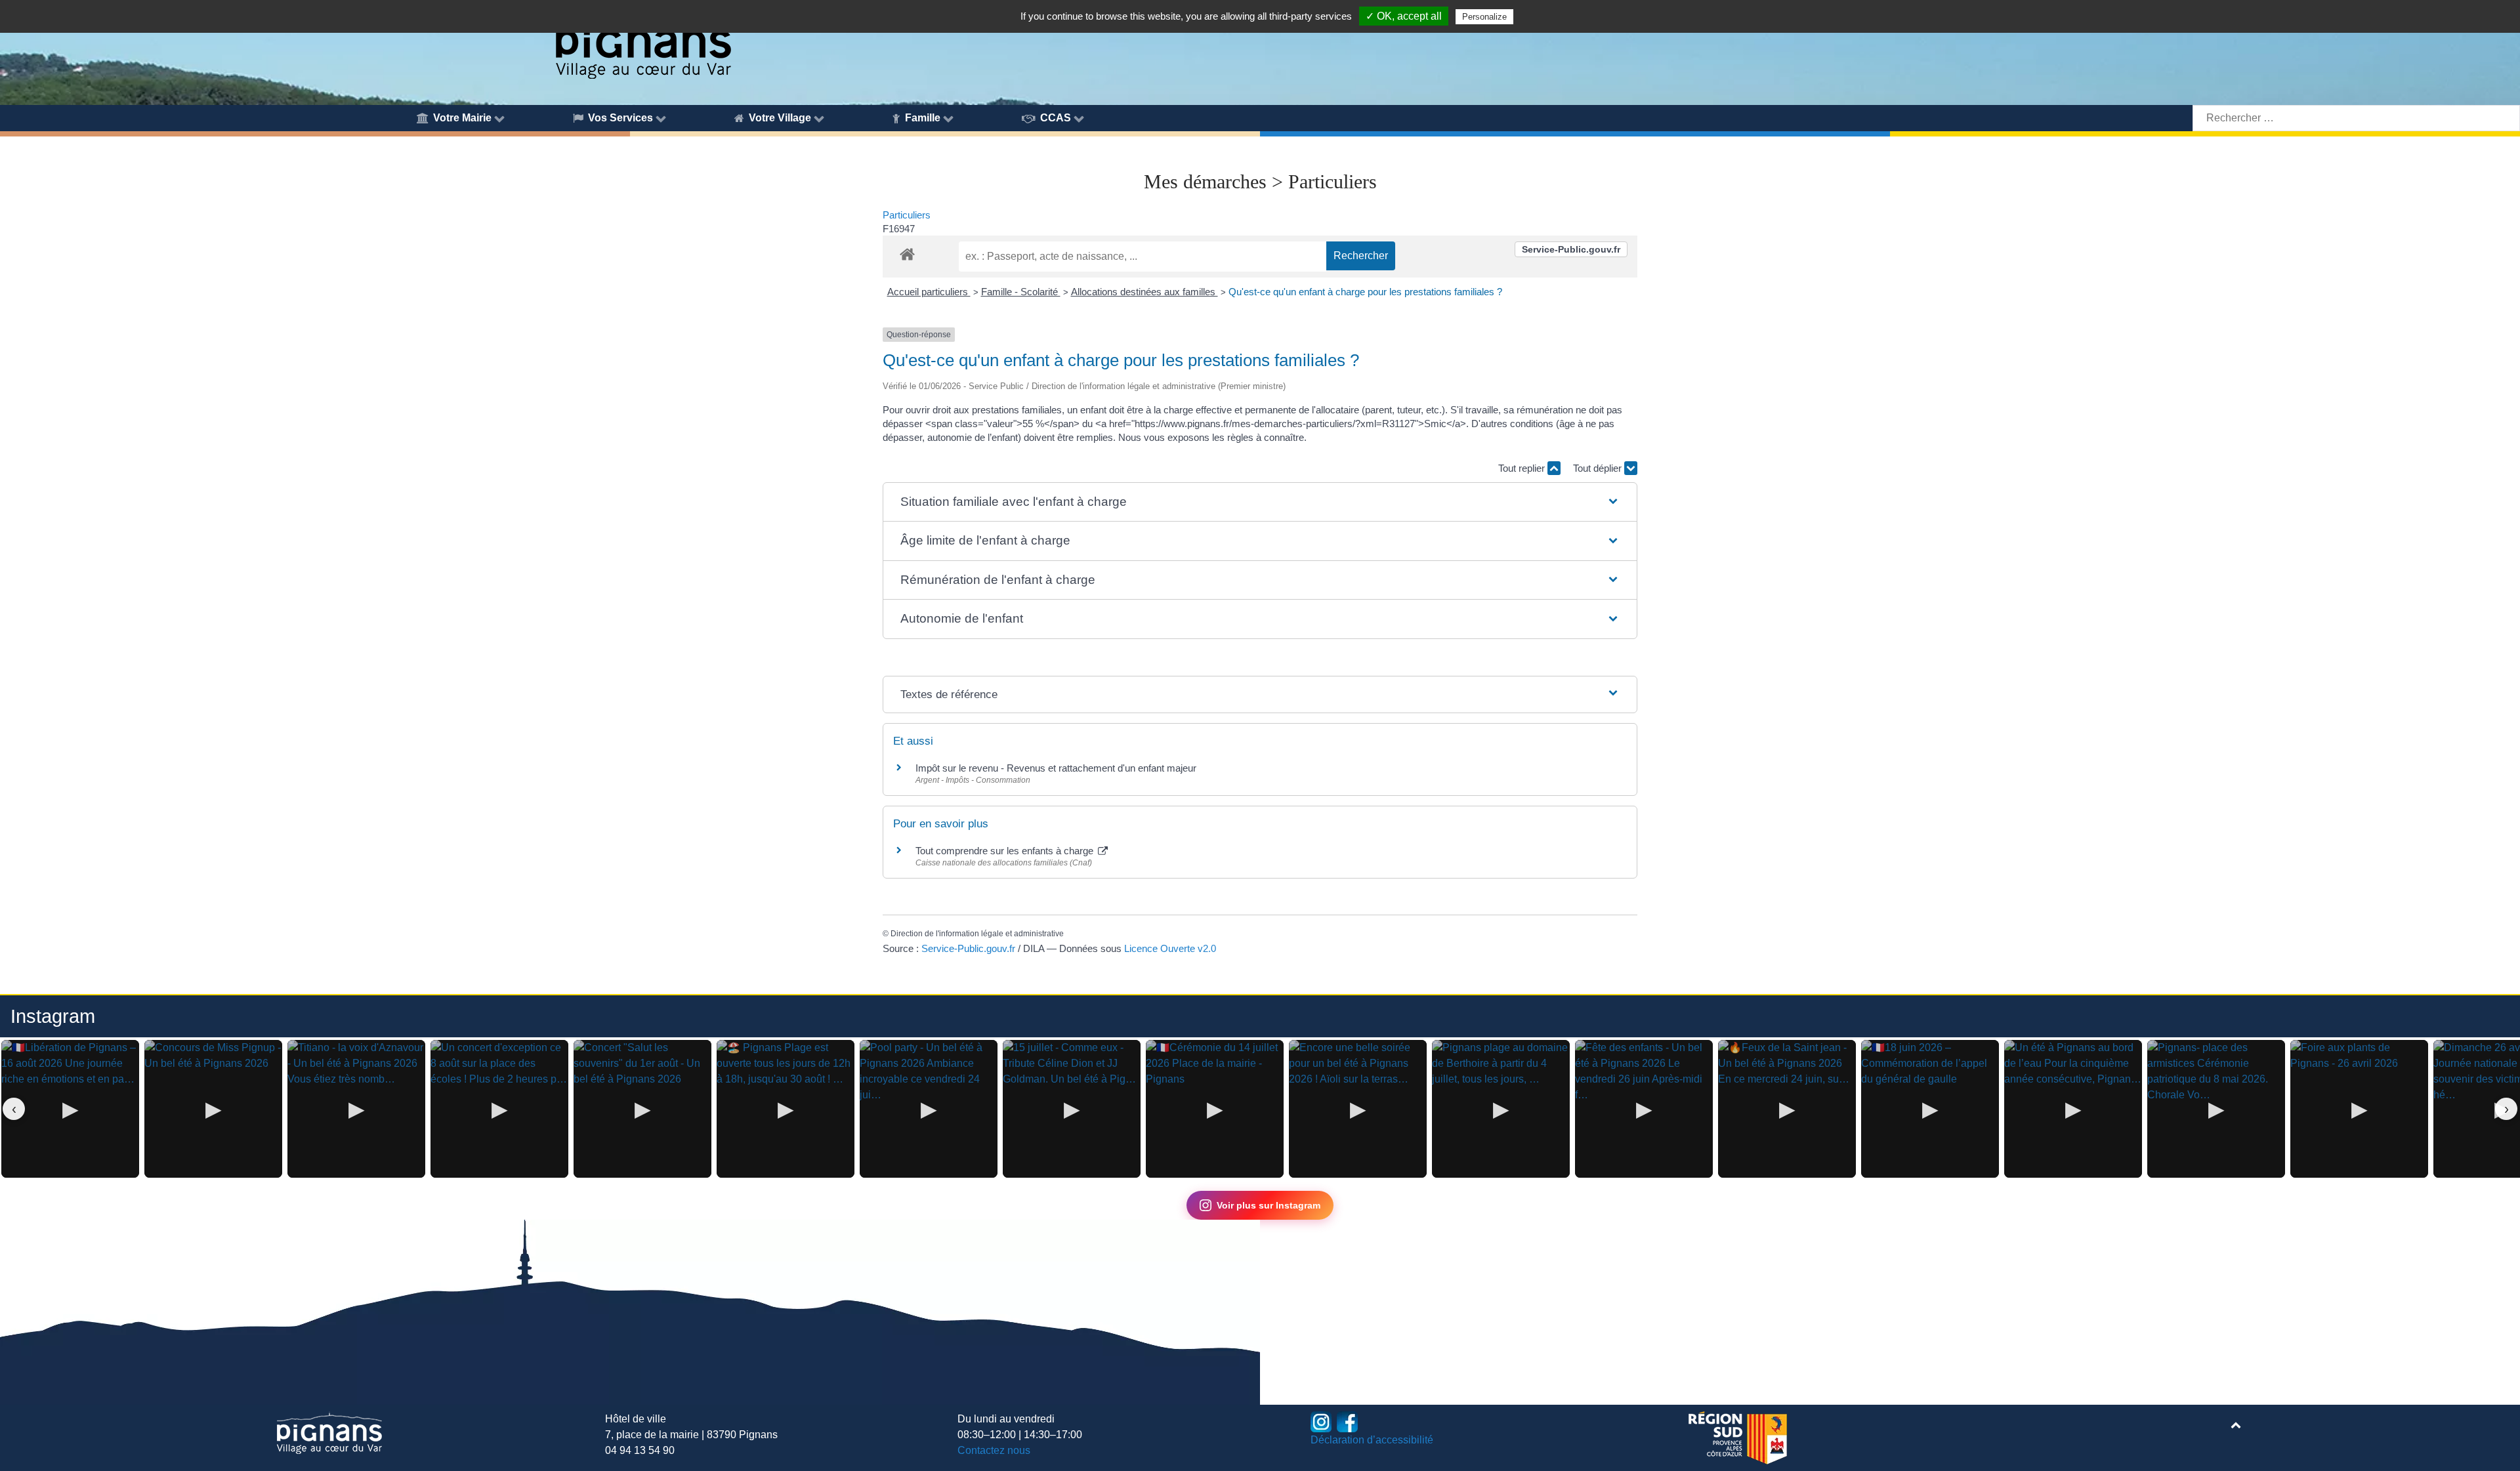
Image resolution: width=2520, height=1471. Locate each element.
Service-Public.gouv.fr (1571, 249)
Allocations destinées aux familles (1144, 292)
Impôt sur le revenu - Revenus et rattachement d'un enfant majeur (1056, 768)
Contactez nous (994, 1450)
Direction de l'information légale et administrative (977, 934)
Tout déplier (1599, 468)
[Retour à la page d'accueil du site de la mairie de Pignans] (642, 41)
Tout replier (1523, 468)
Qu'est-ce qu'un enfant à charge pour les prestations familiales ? (1365, 292)
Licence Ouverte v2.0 (1170, 948)
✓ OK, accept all (1404, 16)
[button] (1260, 502)
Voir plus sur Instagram (1269, 1205)
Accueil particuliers (929, 292)
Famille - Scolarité (1021, 292)
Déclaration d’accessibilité (1372, 1440)
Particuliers (907, 215)
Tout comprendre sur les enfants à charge (1006, 851)
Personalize (1484, 17)
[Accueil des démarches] (907, 252)
